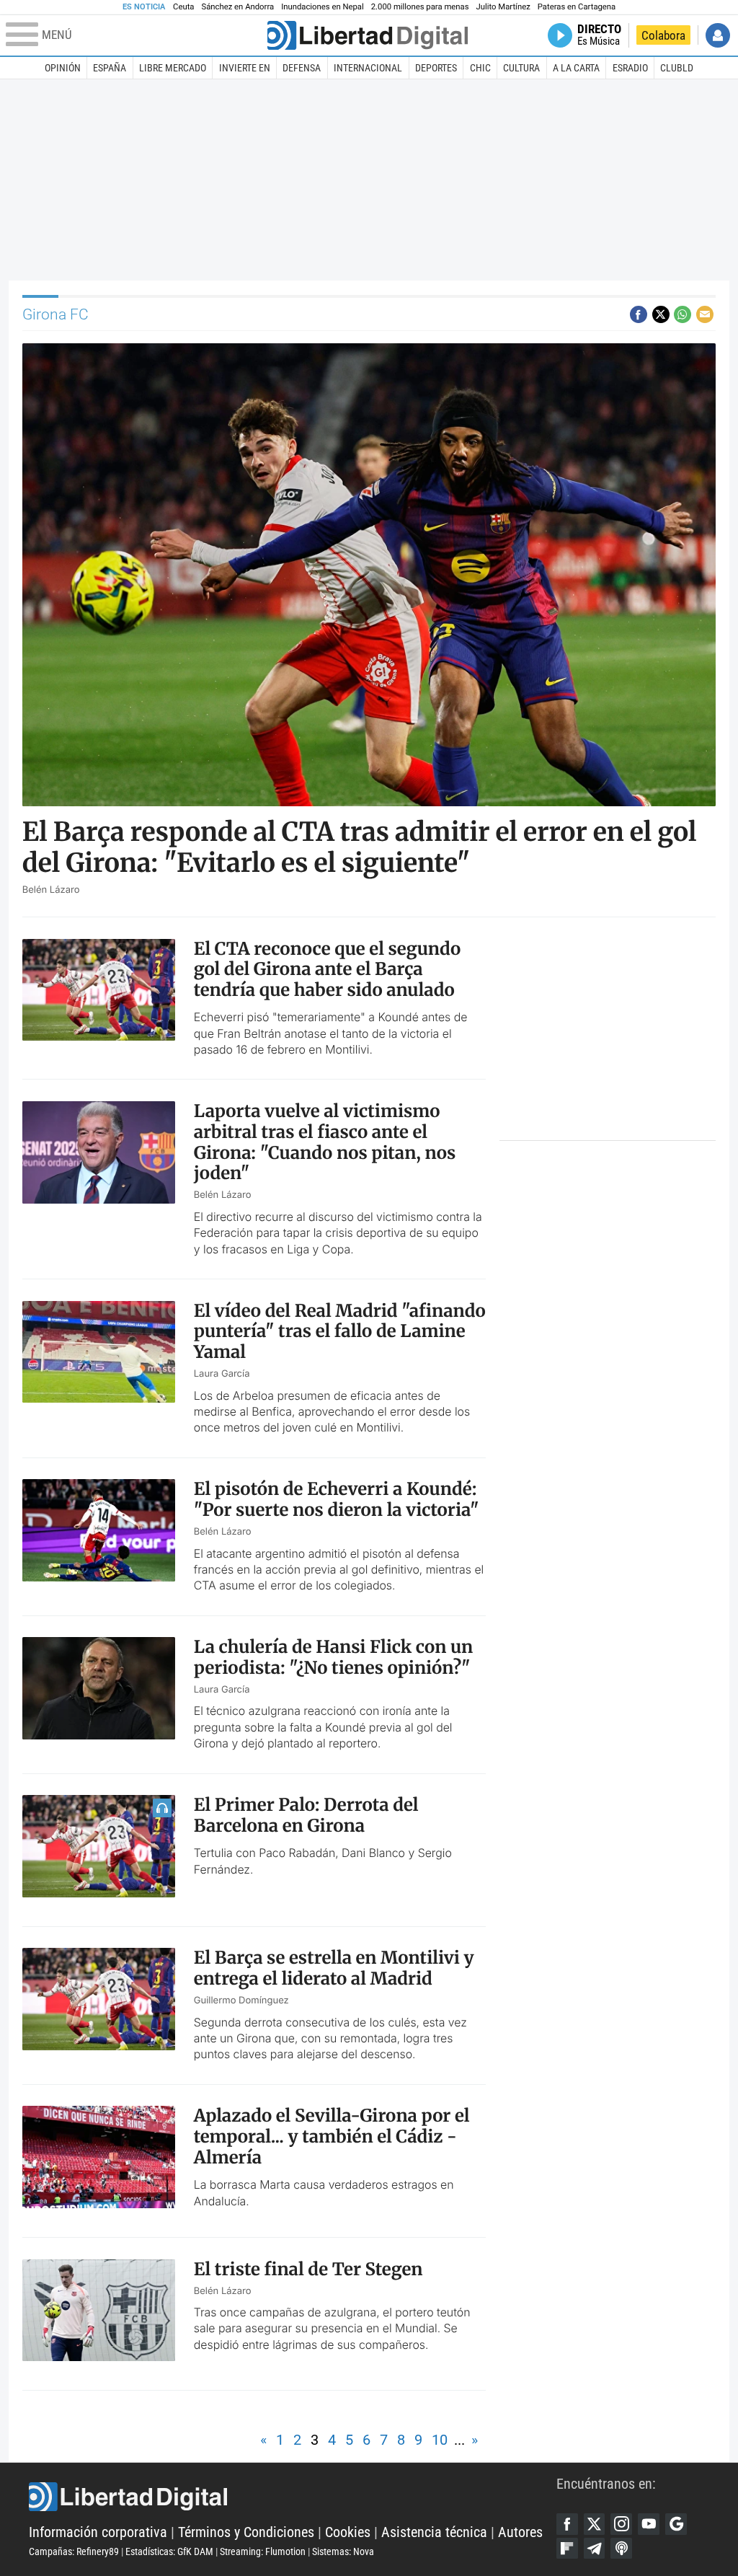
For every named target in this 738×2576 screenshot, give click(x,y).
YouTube (649, 2524)
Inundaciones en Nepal (323, 7)
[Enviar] (683, 314)
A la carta (576, 68)
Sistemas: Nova (343, 2551)
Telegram (595, 2549)
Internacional (368, 68)
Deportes (436, 68)
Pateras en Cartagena (577, 7)
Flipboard (567, 2549)
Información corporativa (98, 2532)
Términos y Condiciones (246, 2532)
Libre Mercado (173, 68)
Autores (520, 2532)
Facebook (567, 2524)
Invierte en (245, 68)
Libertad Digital (293, 2497)
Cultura (521, 68)
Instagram (621, 2524)
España (110, 68)
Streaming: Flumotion (263, 2551)
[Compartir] (639, 314)
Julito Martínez (503, 7)
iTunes (621, 2549)
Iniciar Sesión (718, 35)
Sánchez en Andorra (237, 7)
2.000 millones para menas (420, 7)
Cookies (348, 2532)
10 (440, 2440)
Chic (480, 68)
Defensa (302, 68)
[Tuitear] (661, 314)
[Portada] (368, 35)
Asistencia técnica (434, 2532)
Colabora (663, 35)
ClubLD (677, 68)
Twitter (595, 2524)
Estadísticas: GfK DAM (169, 2551)
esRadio (630, 68)
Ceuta (183, 7)
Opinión (63, 68)
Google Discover (676, 2524)
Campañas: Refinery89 (74, 2551)
